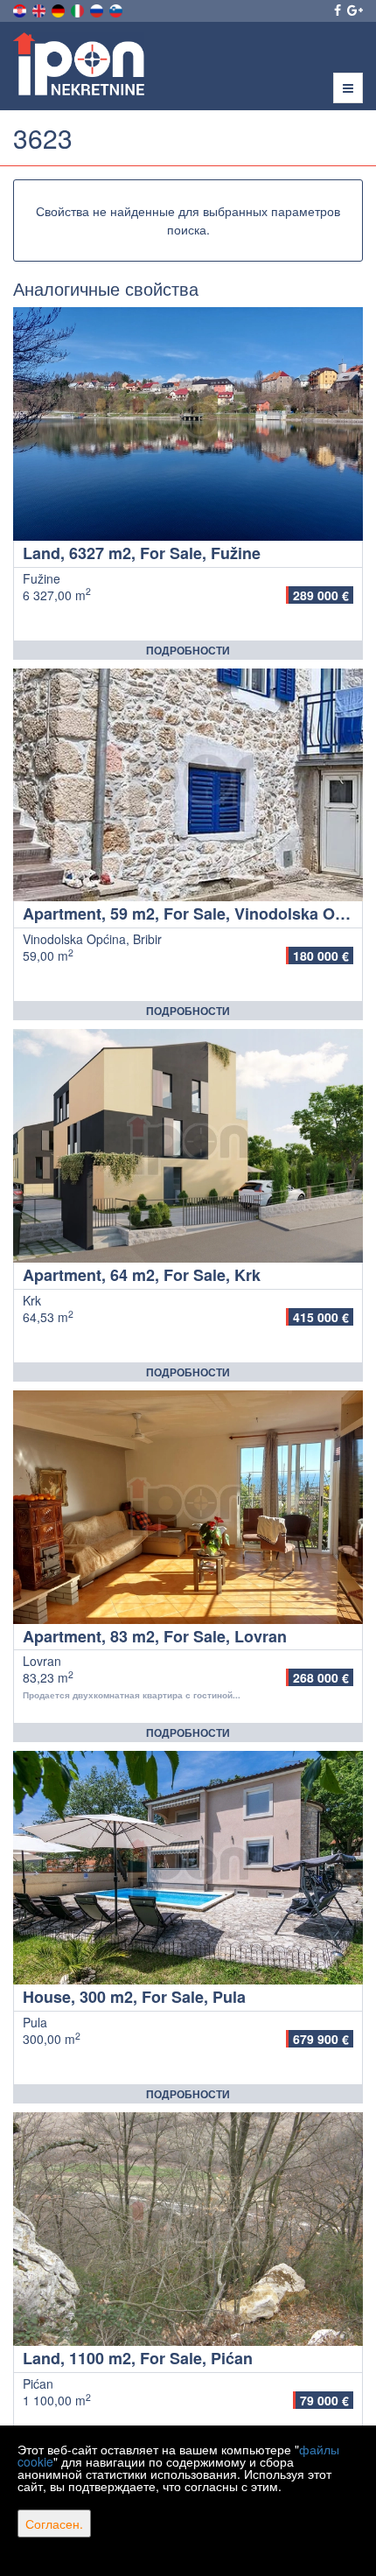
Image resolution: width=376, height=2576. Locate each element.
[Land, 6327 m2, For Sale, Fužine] (188, 424)
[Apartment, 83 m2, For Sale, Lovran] (188, 1507)
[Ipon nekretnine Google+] (354, 10)
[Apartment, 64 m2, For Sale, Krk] (188, 1146)
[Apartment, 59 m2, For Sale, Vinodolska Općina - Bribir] (188, 785)
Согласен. (54, 2523)
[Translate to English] (40, 9)
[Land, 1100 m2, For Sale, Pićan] (188, 2229)
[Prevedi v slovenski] (117, 9)
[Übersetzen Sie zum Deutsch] (59, 9)
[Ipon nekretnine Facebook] (336, 10)
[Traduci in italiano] (79, 9)
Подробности (188, 650)
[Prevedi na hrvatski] (21, 9)
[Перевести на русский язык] (98, 9)
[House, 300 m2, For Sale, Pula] (188, 1868)
